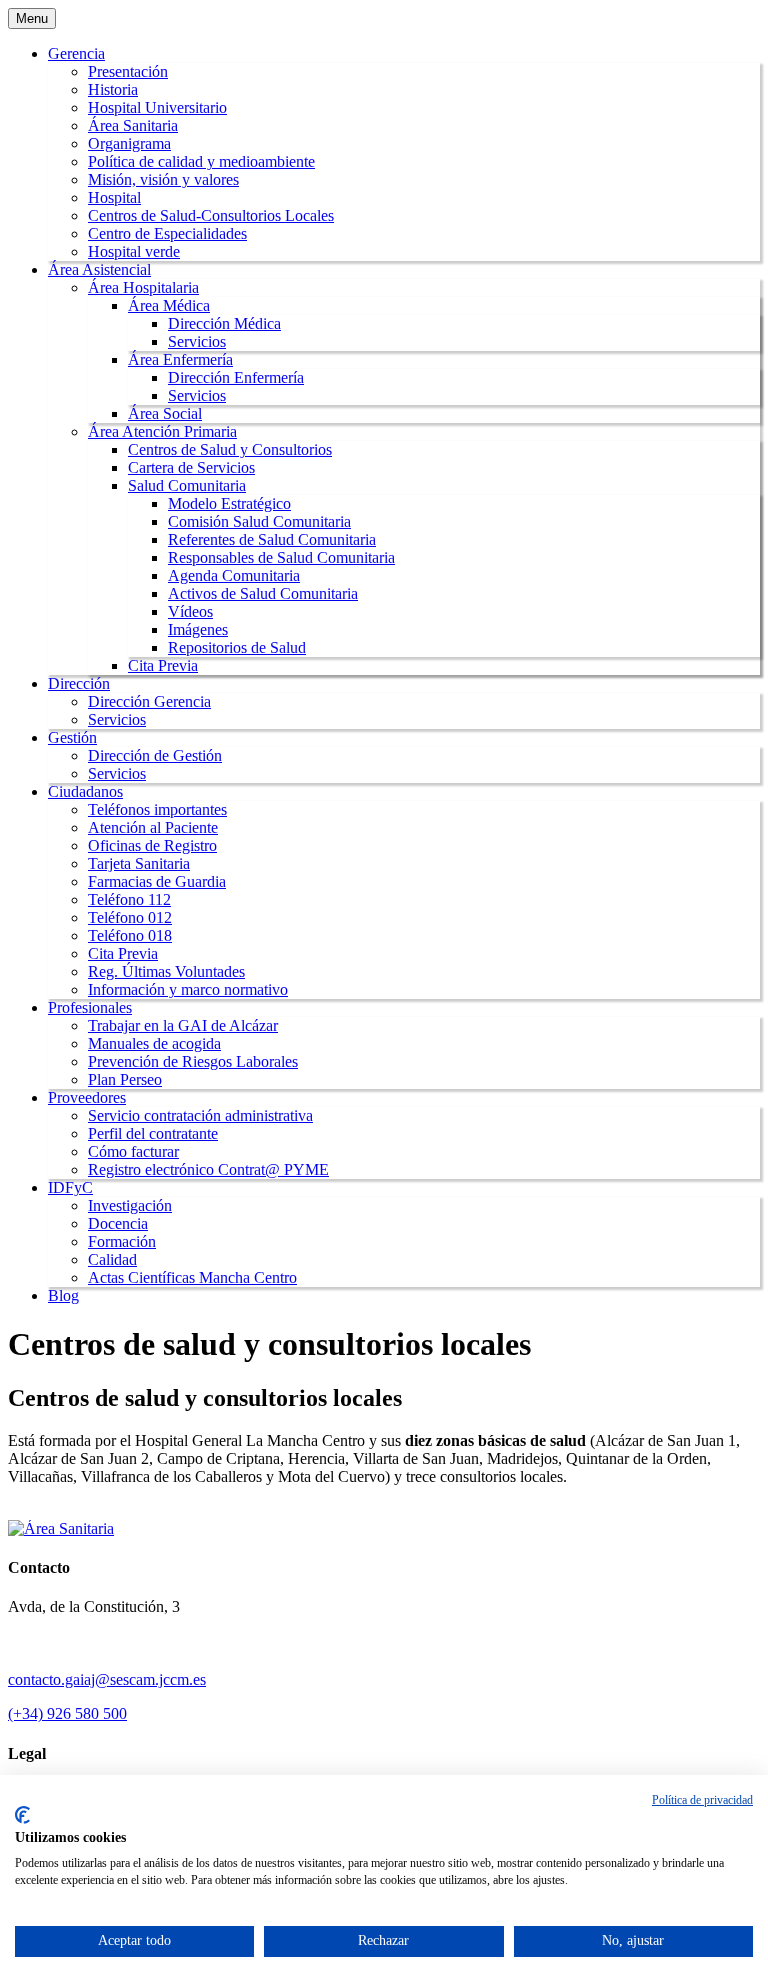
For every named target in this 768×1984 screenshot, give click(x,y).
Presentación (128, 71)
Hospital (114, 197)
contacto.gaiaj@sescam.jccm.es (107, 1679)
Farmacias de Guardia (157, 881)
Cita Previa (163, 665)
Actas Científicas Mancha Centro (192, 1277)
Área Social (165, 413)
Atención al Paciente (153, 827)
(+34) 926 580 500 (67, 1713)
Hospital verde (134, 251)
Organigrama (129, 143)
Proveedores (87, 1097)
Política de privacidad (702, 1800)
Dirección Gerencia (149, 701)
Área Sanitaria (133, 125)
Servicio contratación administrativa (200, 1115)
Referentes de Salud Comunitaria (272, 539)
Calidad (112, 1259)
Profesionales (90, 1007)
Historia (113, 89)
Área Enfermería (180, 359)
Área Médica (169, 305)
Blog (63, 1295)
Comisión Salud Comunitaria (259, 521)
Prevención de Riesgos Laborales (193, 1061)
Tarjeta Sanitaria (139, 863)
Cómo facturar (133, 1151)
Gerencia (76, 53)
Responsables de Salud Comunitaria (281, 557)
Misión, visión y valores (163, 179)
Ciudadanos (85, 791)
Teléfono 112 (129, 899)
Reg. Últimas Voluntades (166, 971)
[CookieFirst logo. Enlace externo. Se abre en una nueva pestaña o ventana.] (22, 1815)
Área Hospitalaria (143, 287)
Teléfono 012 (130, 917)
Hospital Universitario (157, 107)
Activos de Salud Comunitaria (263, 593)
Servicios (197, 341)
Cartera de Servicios (191, 467)
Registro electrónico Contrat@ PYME (208, 1169)
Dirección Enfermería (236, 377)
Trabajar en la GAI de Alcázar (183, 1025)
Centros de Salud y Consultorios (230, 449)
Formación (122, 1241)
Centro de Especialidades (167, 233)
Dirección (79, 683)
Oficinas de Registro (152, 845)
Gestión (72, 737)
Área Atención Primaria (162, 431)
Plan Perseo (125, 1079)
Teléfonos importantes (157, 809)
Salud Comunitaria (187, 485)
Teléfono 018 (130, 935)
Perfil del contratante (153, 1133)
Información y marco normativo (188, 989)
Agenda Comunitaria (234, 575)
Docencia (118, 1223)
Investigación (130, 1205)
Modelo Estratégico (229, 503)
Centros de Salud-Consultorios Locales (211, 215)
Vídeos (190, 611)
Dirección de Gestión (155, 755)
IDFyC (70, 1187)
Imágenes (198, 629)
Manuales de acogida (154, 1043)
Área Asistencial (99, 269)
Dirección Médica (224, 323)
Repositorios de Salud (237, 647)
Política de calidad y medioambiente (201, 161)
